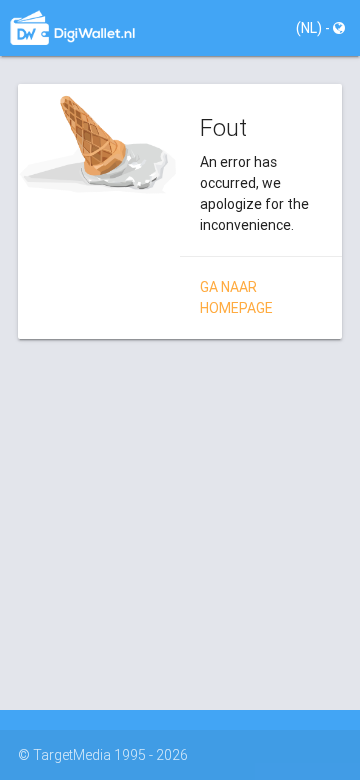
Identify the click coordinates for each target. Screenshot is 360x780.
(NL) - (314, 28)
